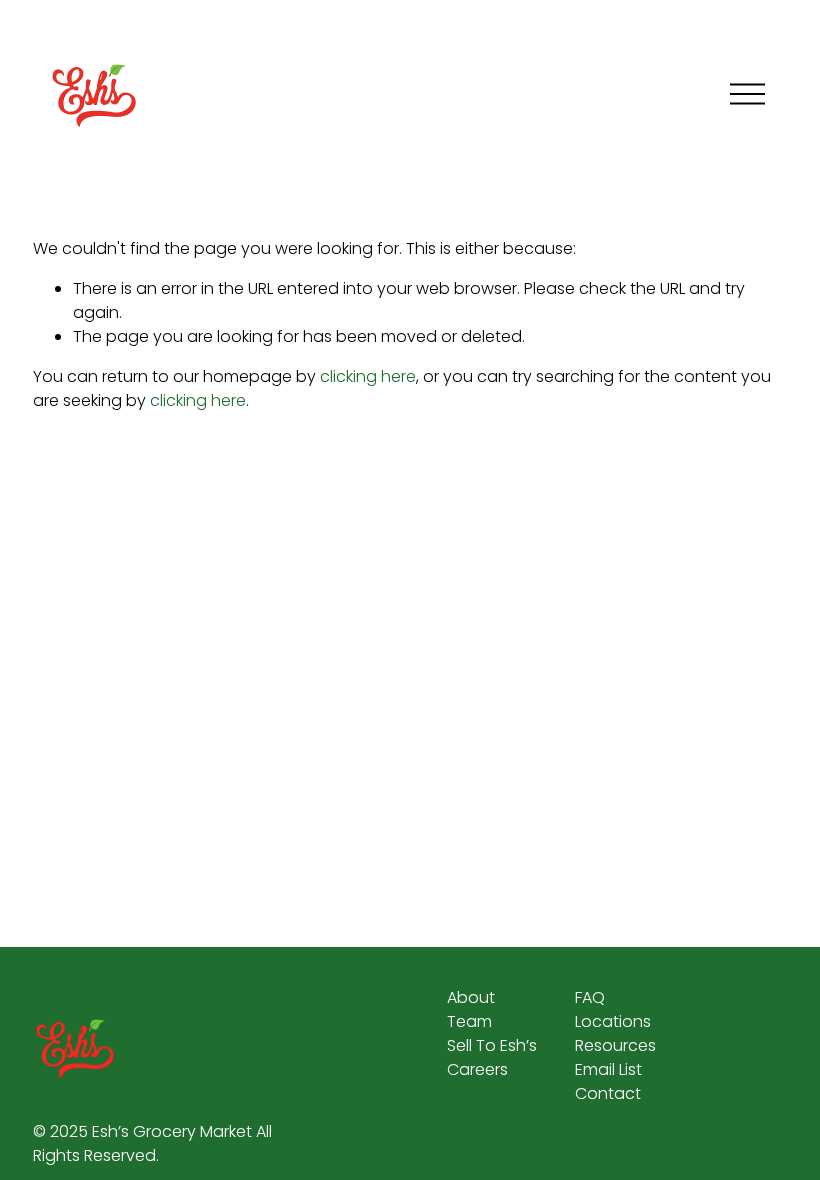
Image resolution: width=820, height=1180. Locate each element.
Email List (608, 1069)
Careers (477, 1069)
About (471, 997)
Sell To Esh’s (492, 1045)
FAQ (590, 997)
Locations (613, 1021)
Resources (615, 1045)
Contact (608, 1093)
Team (469, 1021)
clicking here (368, 376)
